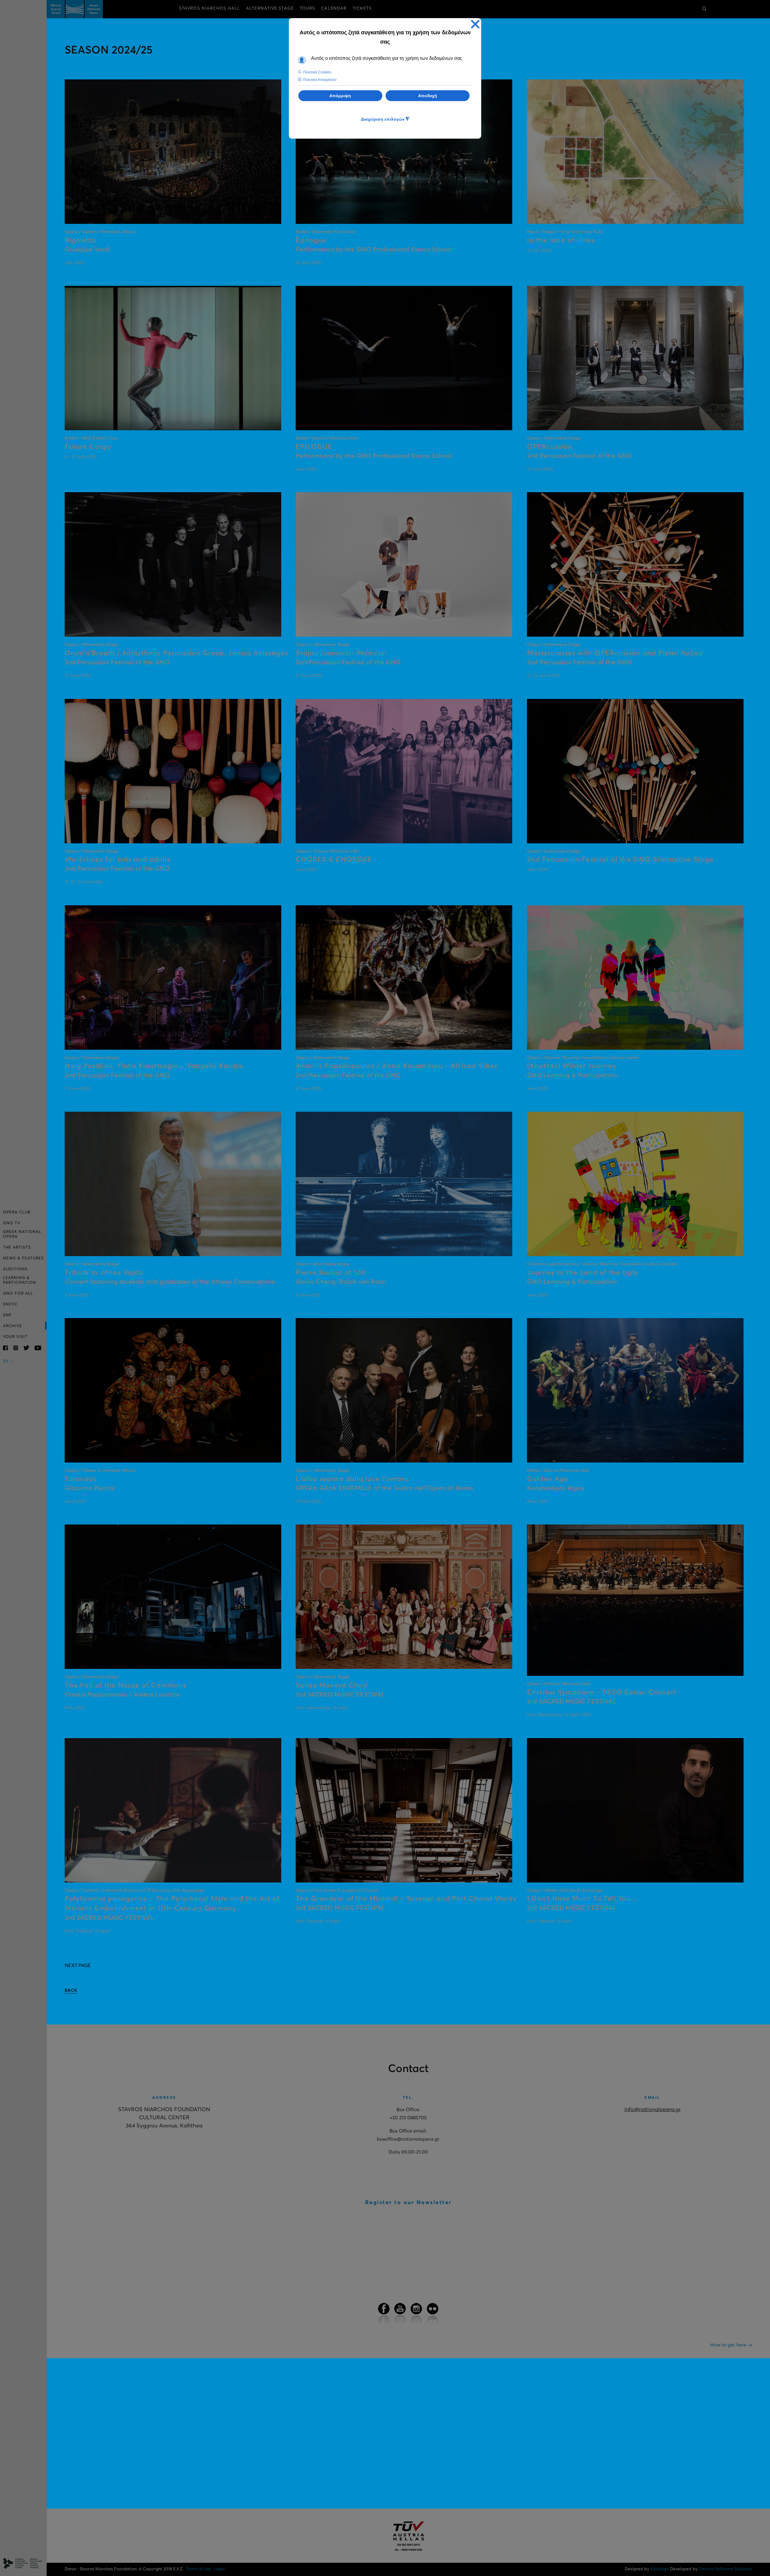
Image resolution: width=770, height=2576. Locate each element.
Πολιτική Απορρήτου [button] (320, 80)
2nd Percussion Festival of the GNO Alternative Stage (620, 860)
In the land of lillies (561, 241)
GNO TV (12, 1223)
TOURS (307, 8)
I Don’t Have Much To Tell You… (582, 1899)
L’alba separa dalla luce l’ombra (352, 1479)
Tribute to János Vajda (104, 1273)
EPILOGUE (314, 447)
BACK (71, 1991)
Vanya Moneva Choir (332, 1686)
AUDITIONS (15, 1269)
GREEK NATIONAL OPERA (22, 1234)
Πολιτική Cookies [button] (317, 72)
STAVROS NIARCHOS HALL (209, 8)
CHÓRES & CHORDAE (334, 860)
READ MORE (177, 144)
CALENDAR (334, 8)
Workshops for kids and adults (118, 860)
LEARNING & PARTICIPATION (20, 1280)
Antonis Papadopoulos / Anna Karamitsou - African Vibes (397, 1066)
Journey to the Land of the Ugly (583, 1273)
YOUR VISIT (15, 1337)
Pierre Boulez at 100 (331, 1273)
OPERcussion (550, 447)
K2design (659, 2569)
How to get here (729, 2345)
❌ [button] (475, 24)
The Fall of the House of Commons (126, 1686)
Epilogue (311, 241)
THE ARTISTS (17, 1248)
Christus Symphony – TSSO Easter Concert (602, 1693)
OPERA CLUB (17, 1212)
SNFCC (10, 1304)
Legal (219, 2569)
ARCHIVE (12, 1326)
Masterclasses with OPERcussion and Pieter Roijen (615, 653)
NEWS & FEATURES (23, 1258)
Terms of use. (199, 2569)
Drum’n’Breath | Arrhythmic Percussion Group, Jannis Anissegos (176, 653)
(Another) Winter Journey (571, 1066)
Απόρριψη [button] (340, 96)
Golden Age (548, 1479)
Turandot (80, 1479)
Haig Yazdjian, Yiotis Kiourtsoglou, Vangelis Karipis (154, 1066)
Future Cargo (88, 447)
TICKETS (362, 8)
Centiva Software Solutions (725, 2569)
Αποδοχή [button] (428, 96)
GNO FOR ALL (18, 1294)
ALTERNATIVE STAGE (270, 8)
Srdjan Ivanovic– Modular (341, 653)
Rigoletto (81, 241)
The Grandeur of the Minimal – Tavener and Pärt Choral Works (406, 1899)
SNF (7, 1315)
